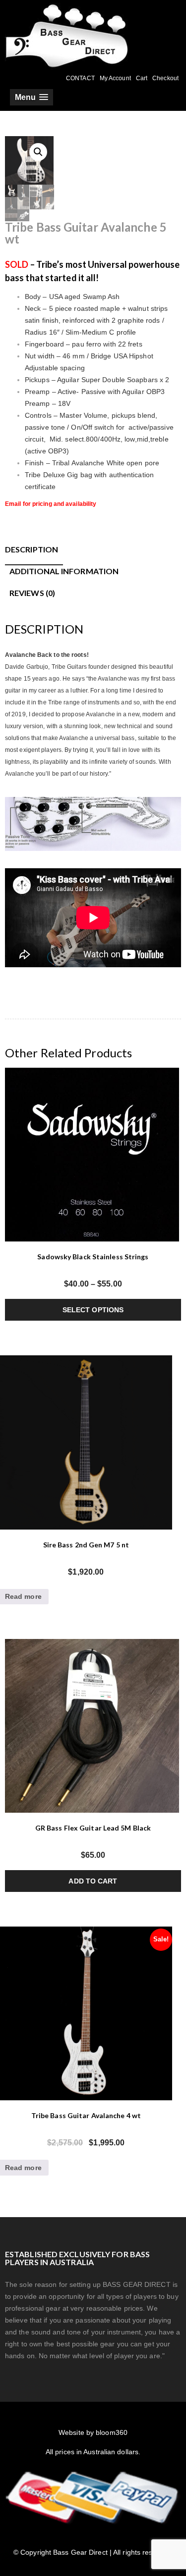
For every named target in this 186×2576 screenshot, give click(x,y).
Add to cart (93, 1881)
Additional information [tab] (64, 571)
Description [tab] (31, 549)
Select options (93, 1310)
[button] (38, 152)
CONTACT (80, 78)
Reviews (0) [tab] (32, 593)
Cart (142, 78)
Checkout (165, 78)
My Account (115, 78)
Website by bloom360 (93, 2432)
